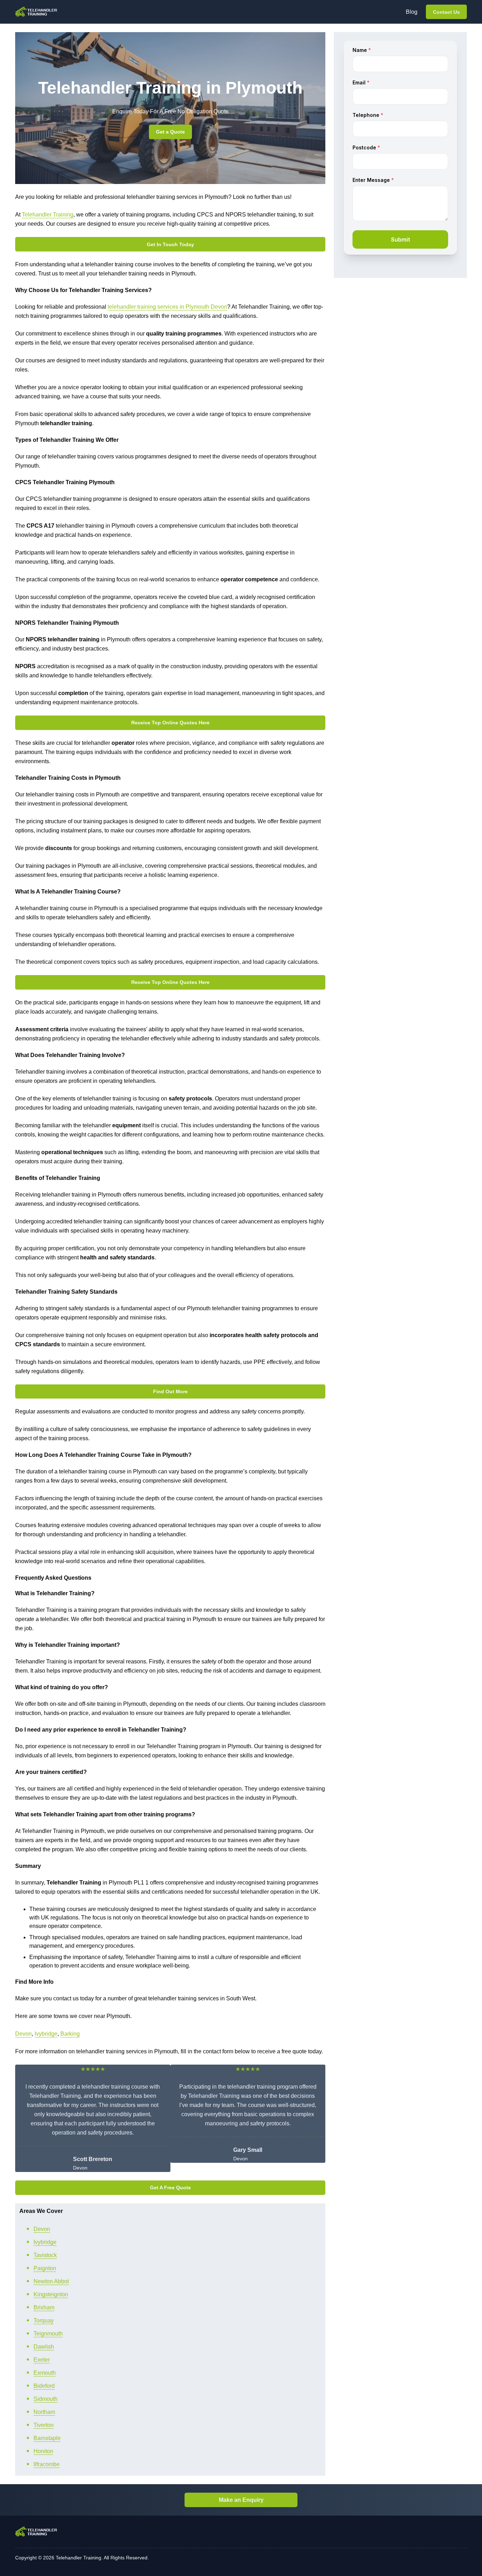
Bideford (44, 2386)
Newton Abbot (51, 2281)
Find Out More (170, 1391)
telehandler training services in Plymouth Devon (167, 307)
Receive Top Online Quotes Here (170, 723)
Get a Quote (170, 132)
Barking (70, 2034)
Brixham (44, 2307)
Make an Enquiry (241, 2500)
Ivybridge (46, 2034)
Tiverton (44, 2425)
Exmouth (45, 2373)
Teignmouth (48, 2334)
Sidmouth (46, 2399)
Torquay (44, 2320)
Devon (23, 2034)
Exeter (42, 2360)
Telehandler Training (48, 215)
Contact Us (446, 12)
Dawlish (44, 2347)
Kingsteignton (51, 2294)
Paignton (45, 2268)
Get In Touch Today (170, 244)
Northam (44, 2412)
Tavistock (45, 2255)
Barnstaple (47, 2438)
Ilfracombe (47, 2464)
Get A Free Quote (170, 2188)
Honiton (43, 2451)
